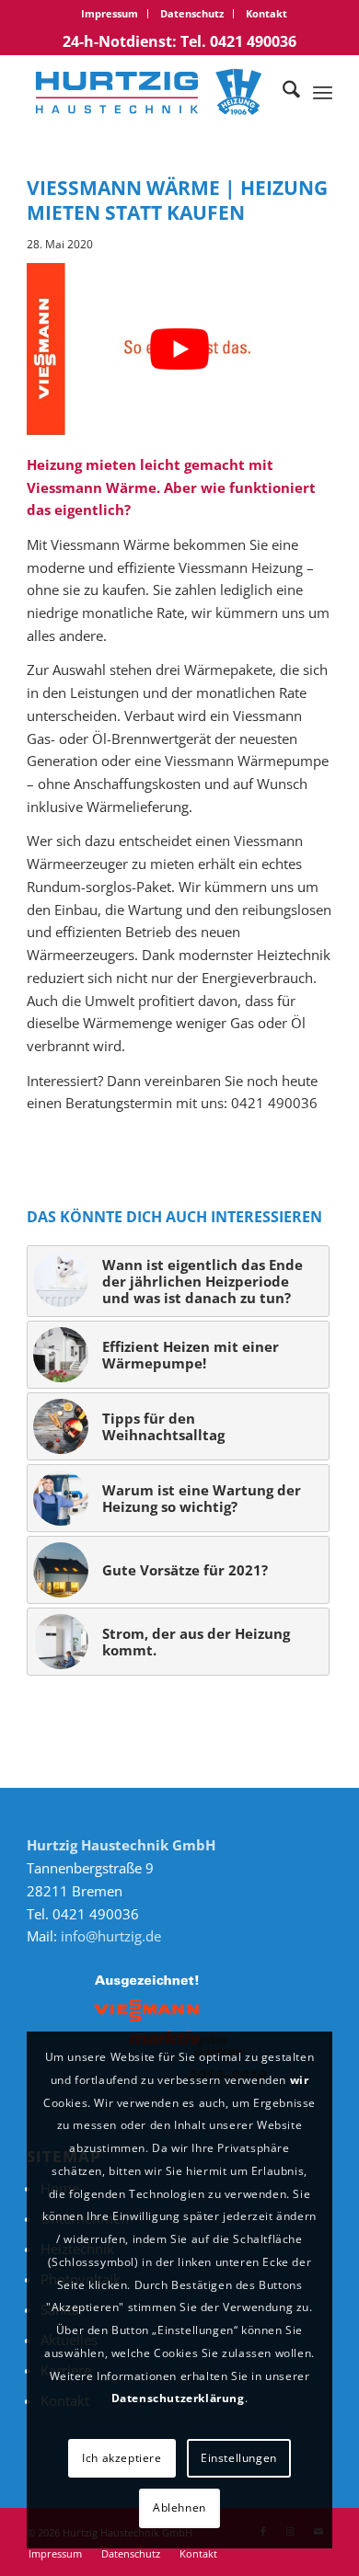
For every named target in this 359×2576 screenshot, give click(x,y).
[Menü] (323, 92)
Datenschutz (192, 13)
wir (300, 2080)
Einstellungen (239, 2458)
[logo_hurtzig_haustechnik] (149, 92)
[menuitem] (110, 14)
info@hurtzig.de (111, 1936)
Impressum (110, 13)
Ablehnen (179, 2507)
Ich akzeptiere (122, 2458)
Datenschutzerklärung (178, 2398)
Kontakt (266, 13)
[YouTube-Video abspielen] (179, 349)
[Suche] (282, 92)
